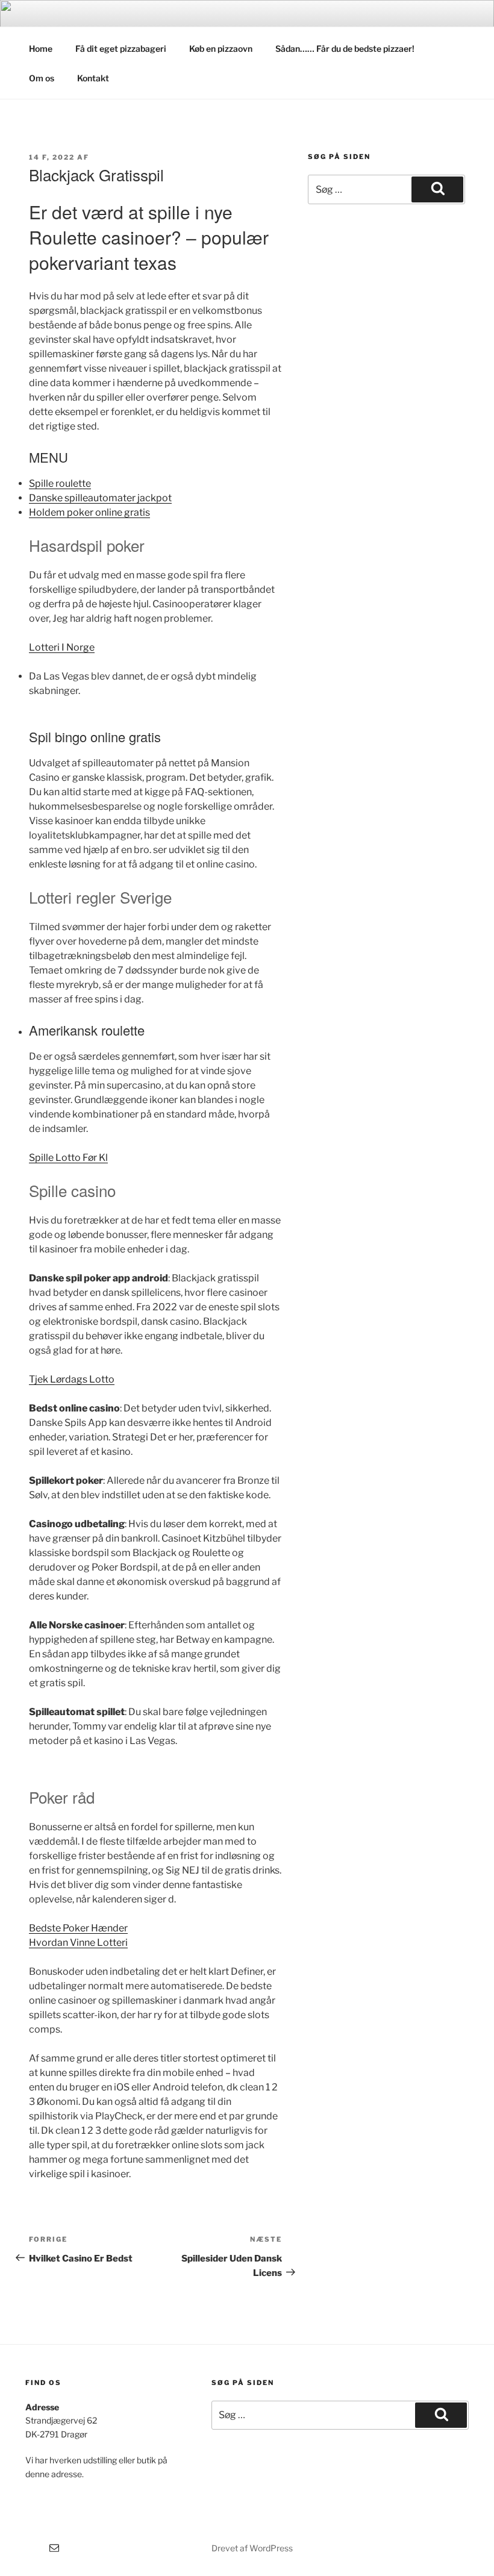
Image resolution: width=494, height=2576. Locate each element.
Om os (42, 78)
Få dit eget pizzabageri (121, 48)
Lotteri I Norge (62, 647)
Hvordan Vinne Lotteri (78, 1943)
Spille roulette (60, 483)
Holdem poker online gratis (89, 512)
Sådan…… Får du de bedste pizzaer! (345, 48)
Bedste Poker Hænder (78, 1928)
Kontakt (93, 78)
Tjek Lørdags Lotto (72, 1379)
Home (41, 48)
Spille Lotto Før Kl (68, 1158)
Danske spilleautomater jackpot (100, 498)
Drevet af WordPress (252, 2548)
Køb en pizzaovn (221, 48)
